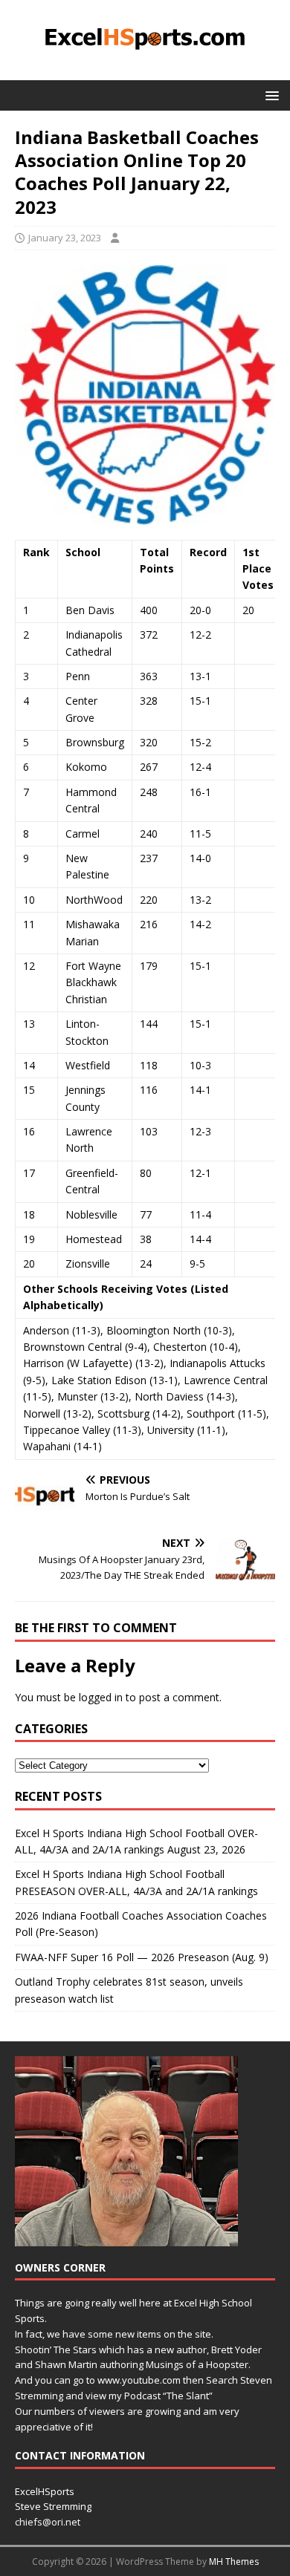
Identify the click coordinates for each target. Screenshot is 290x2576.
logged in (101, 1697)
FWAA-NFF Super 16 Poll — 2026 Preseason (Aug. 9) (142, 1957)
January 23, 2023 (65, 238)
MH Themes (234, 2562)
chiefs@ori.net (48, 2522)
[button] (270, 95)
